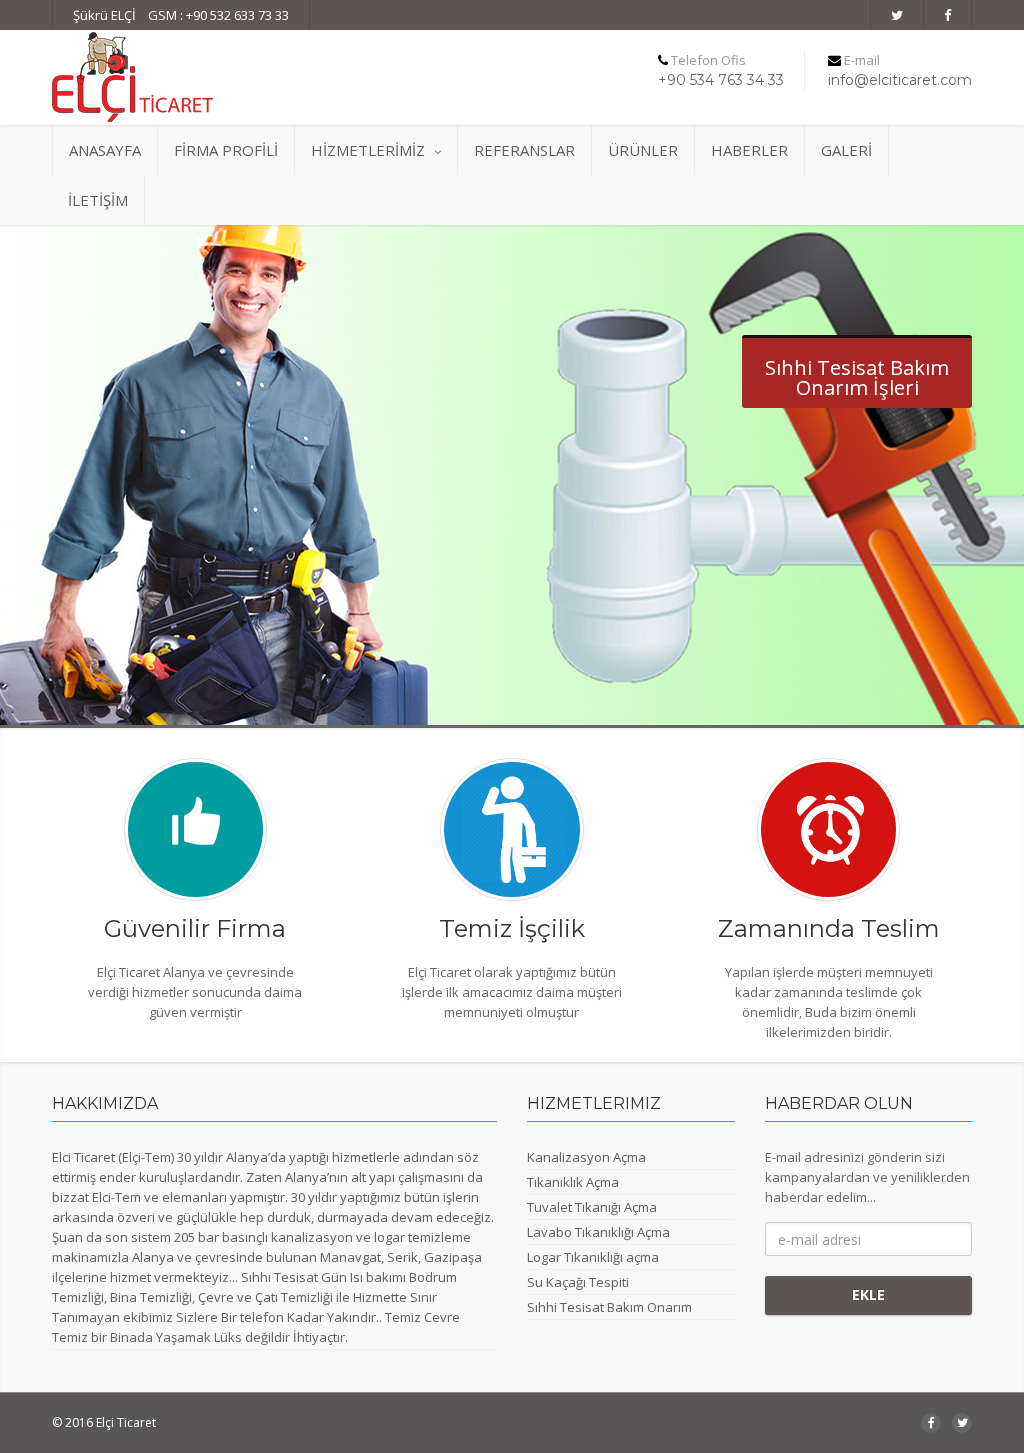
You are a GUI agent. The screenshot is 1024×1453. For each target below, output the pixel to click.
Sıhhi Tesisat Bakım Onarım (609, 1307)
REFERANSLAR (524, 150)
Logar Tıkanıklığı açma (593, 1257)
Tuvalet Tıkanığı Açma (592, 1207)
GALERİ (846, 150)
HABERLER (749, 150)
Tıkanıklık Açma (573, 1182)
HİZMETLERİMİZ (368, 150)
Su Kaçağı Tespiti (578, 1282)
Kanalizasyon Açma (586, 1157)
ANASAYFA (105, 150)
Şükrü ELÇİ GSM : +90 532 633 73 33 (181, 15)
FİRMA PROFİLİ (226, 150)
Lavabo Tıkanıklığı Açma (598, 1232)
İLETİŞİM (98, 200)
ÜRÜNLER (643, 150)
